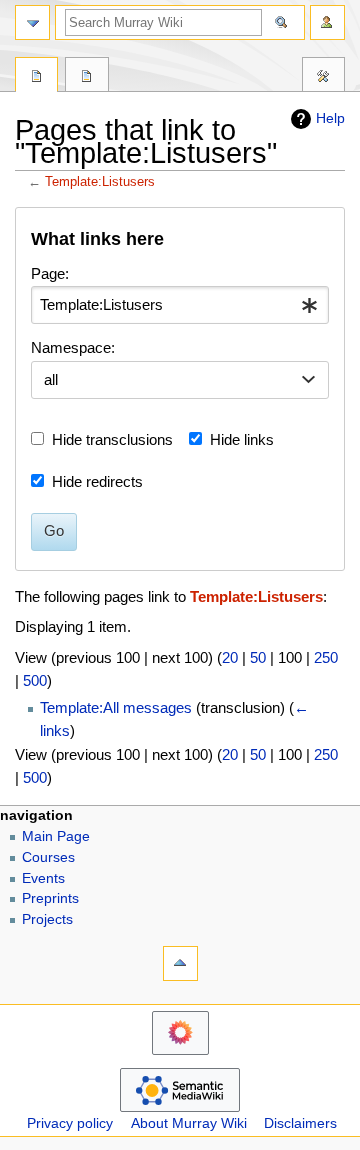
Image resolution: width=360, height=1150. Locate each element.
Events (43, 878)
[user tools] (327, 22)
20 (230, 657)
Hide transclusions (112, 439)
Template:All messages (116, 707)
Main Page (56, 836)
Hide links (242, 439)
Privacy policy (70, 1123)
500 (35, 680)
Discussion (86, 77)
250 (326, 657)
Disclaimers (300, 1123)
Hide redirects (97, 481)
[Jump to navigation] (32, 22)
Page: (50, 273)
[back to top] (180, 963)
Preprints (50, 898)
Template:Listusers (100, 181)
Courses (48, 857)
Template (36, 77)
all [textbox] (51, 379)
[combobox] (179, 305)
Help (330, 118)
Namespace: (73, 347)
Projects (47, 919)
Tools (323, 77)
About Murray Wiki (189, 1123)
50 (258, 657)
